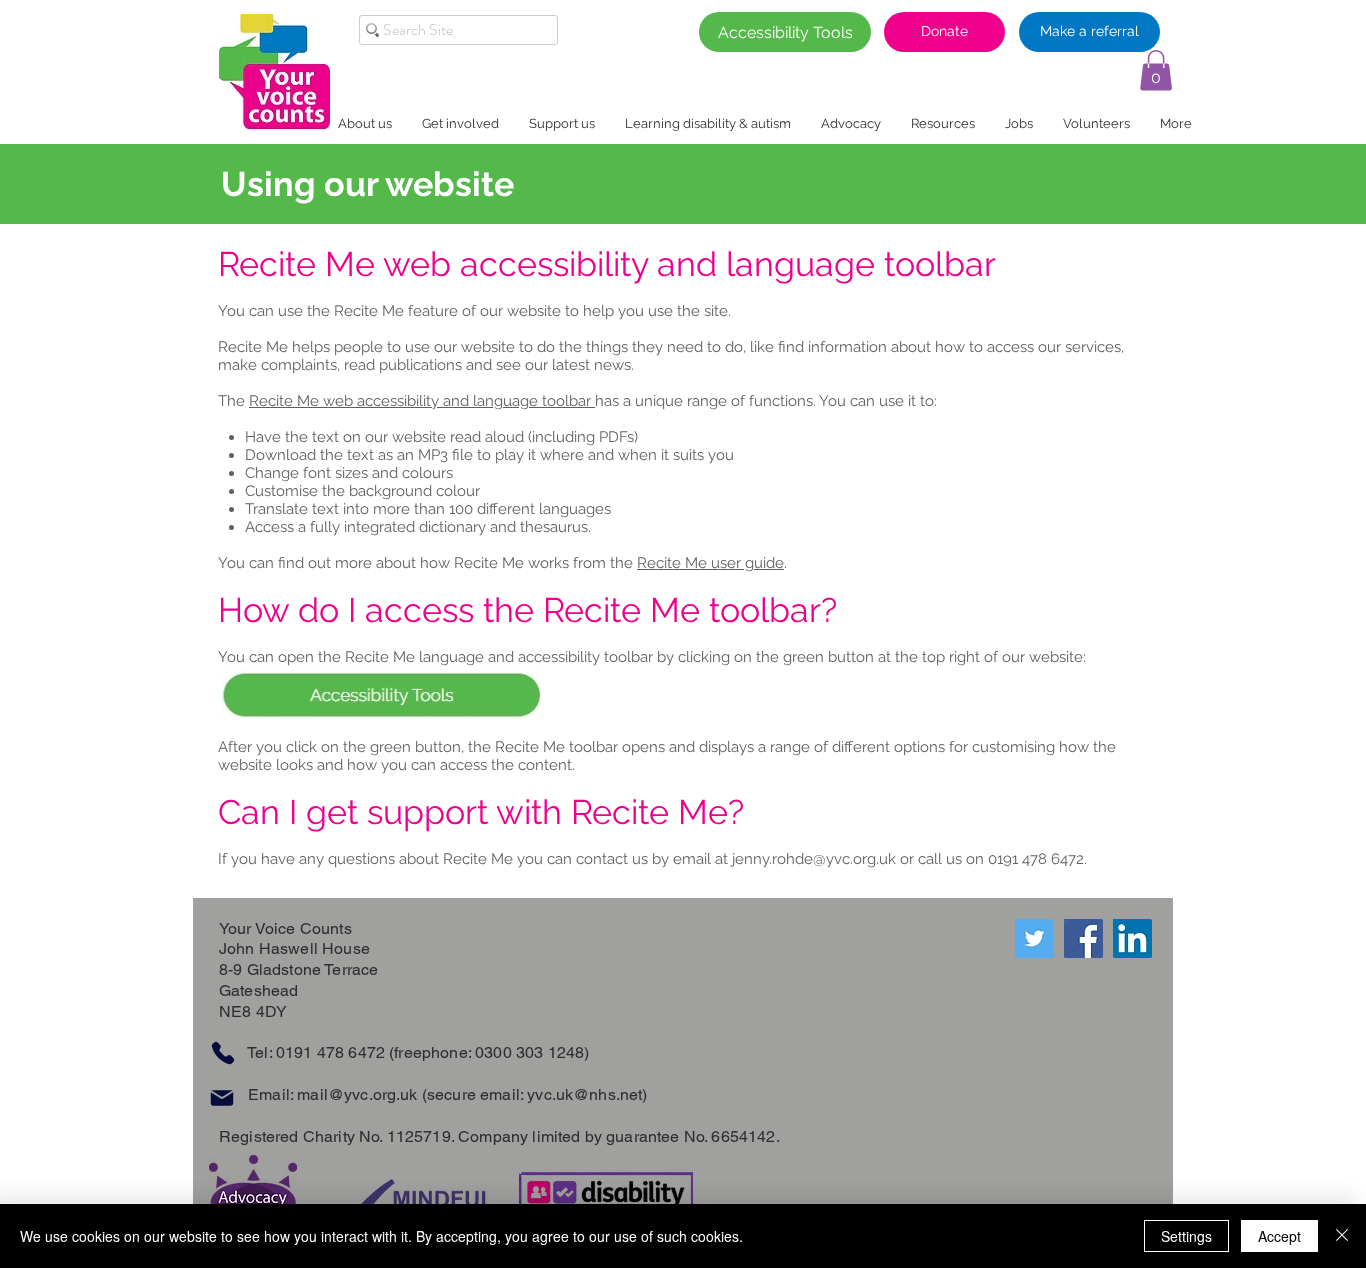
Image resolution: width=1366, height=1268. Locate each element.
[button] (1156, 70)
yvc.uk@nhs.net (584, 1094)
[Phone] (222, 1053)
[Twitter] (1034, 938)
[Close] (1342, 1236)
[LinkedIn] (1132, 938)
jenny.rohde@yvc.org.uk (814, 859)
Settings (1186, 1236)
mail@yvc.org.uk (357, 1094)
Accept (1279, 1236)
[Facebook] (1083, 938)
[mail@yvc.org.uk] (221, 1098)
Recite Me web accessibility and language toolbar (422, 401)
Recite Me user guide (710, 563)
